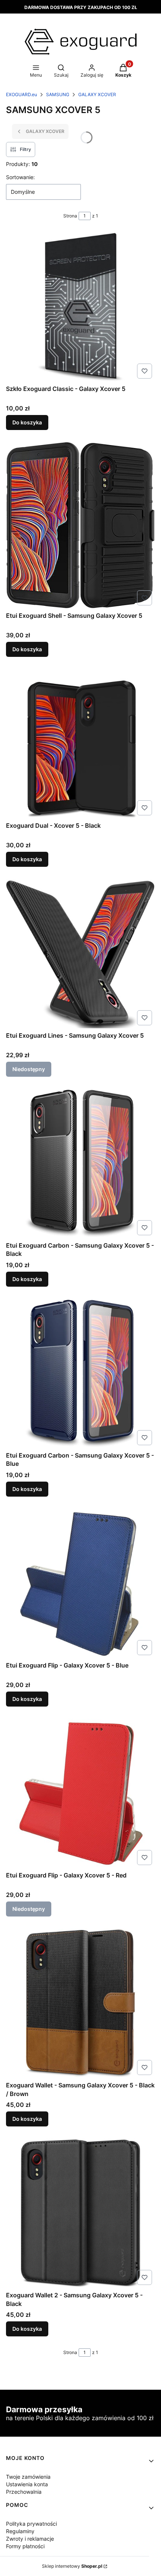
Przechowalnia (24, 2492)
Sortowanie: (20, 177)
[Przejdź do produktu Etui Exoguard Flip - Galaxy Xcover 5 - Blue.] (80, 1584)
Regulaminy (20, 2531)
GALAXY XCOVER (97, 94)
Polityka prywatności (31, 2524)
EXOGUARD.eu (22, 94)
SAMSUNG (58, 94)
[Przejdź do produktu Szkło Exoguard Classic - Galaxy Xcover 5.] (80, 307)
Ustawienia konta (27, 2484)
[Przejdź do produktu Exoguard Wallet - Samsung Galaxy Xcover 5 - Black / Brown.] (80, 2003)
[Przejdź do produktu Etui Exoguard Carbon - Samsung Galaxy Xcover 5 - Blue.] (80, 1373)
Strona (70, 216)
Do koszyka (27, 422)
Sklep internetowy (72, 2566)
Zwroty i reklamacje (30, 2539)
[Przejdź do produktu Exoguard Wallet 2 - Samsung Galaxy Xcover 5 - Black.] (80, 2213)
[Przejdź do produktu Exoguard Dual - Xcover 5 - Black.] (80, 744)
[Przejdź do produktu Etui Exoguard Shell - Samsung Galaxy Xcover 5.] (80, 525)
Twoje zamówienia (28, 2477)
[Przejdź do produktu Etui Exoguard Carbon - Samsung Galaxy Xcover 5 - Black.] (80, 1164)
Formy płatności (25, 2546)
